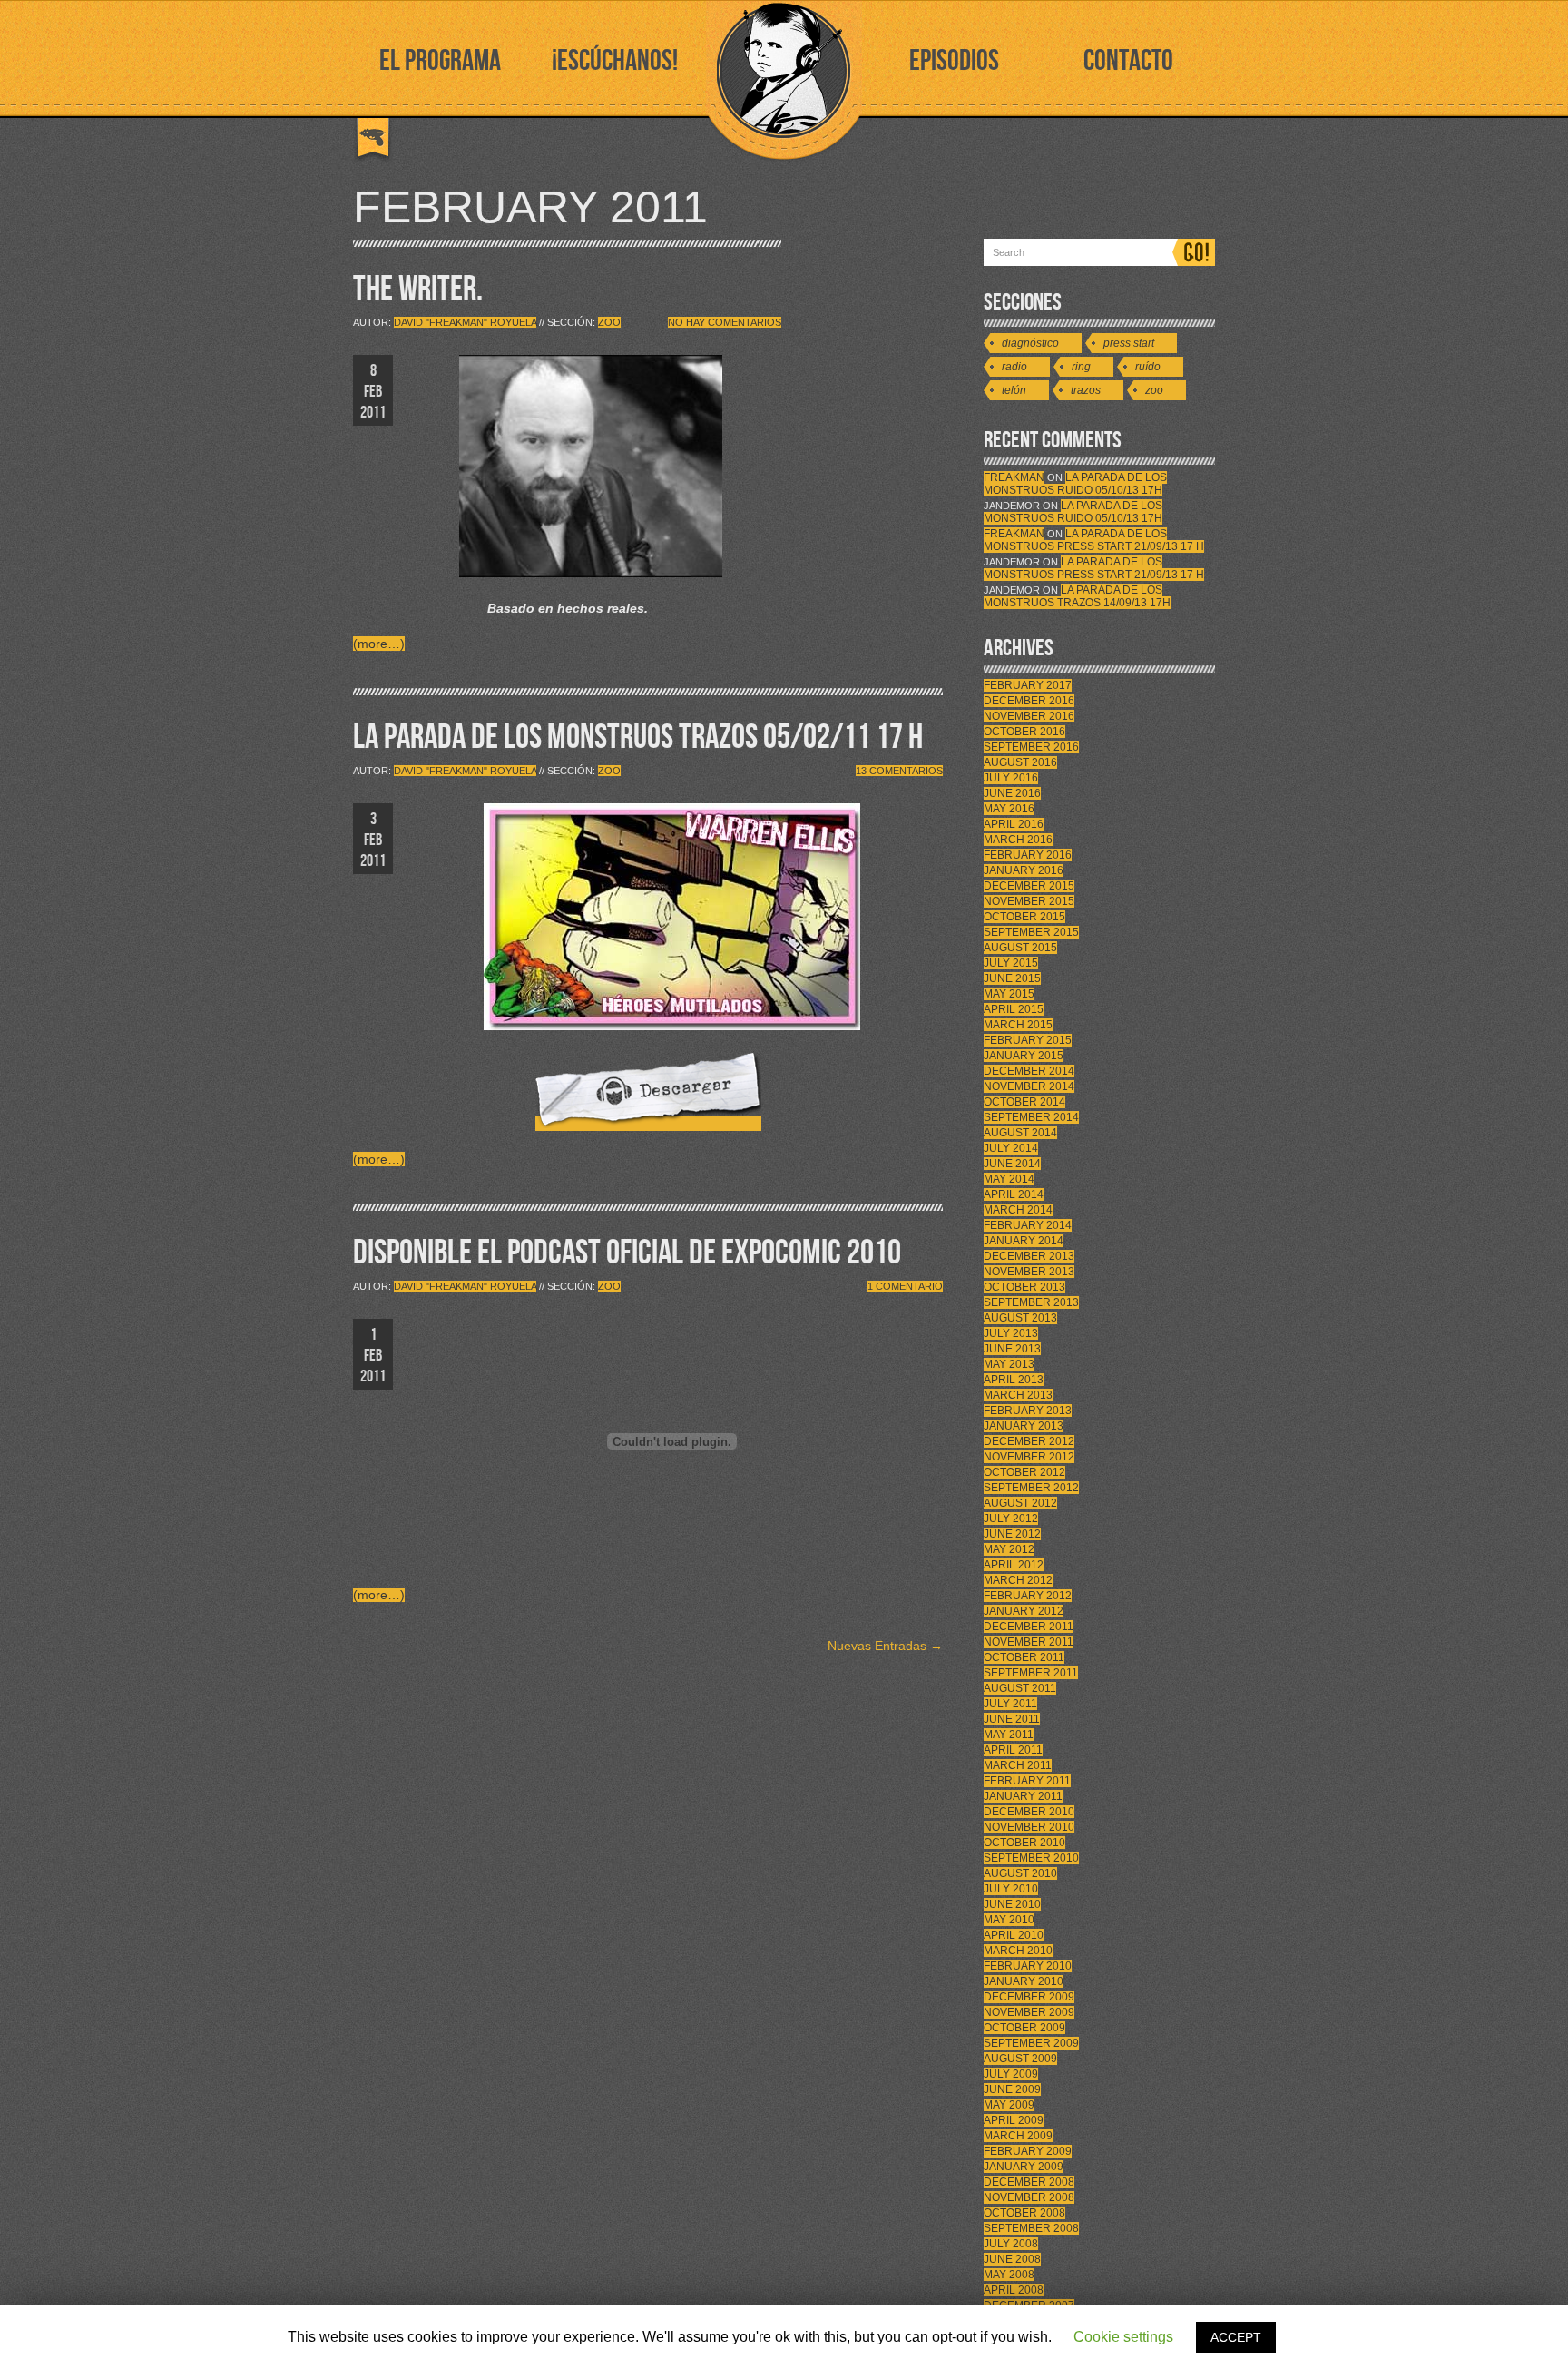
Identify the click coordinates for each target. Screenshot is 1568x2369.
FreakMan (1014, 477)
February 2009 (1028, 2151)
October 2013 (1024, 1287)
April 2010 (1014, 1935)
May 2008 (1009, 2275)
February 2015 (1028, 1040)
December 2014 (1029, 1071)
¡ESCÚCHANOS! (615, 61)
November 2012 (1029, 1457)
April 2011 (1013, 1750)
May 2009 (1009, 2105)
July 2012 (1011, 1519)
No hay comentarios (725, 322)
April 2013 (1014, 1380)
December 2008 (1029, 2182)
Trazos (1086, 390)
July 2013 (1011, 1333)
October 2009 (1024, 2028)
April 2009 (1014, 2120)
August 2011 (1020, 1688)
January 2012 (1024, 1611)
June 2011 (1012, 1719)
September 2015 (1031, 932)
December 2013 (1029, 1256)
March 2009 (1018, 2136)
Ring (1081, 367)
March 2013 (1018, 1395)
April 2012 (1014, 1565)
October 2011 (1024, 1657)
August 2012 (1020, 1503)
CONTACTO (1128, 61)
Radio (1014, 367)
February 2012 (1028, 1596)
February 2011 (1027, 1781)
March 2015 (1018, 1025)
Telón (1014, 390)
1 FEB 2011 (373, 1356)
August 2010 (1020, 1873)
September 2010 (1031, 1858)
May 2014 (1009, 1179)
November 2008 (1029, 2197)
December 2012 (1029, 1441)
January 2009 (1024, 2167)
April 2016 (1014, 824)
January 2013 (1024, 1426)
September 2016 (1031, 747)
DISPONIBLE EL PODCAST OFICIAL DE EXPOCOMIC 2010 (627, 1253)
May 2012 (1009, 1549)
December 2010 (1029, 1812)
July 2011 (1010, 1704)
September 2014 (1031, 1117)
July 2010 (1011, 1889)
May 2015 (1009, 994)
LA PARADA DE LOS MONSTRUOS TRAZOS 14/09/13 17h (1077, 596)
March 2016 (1018, 840)
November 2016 (1029, 716)
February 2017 (1028, 685)
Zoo (609, 322)
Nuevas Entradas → (885, 1646)
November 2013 (1029, 1272)
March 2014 (1018, 1210)
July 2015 (1011, 963)
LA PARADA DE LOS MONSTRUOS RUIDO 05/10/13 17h (1075, 484)
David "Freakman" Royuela (465, 322)
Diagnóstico (1030, 343)
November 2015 (1029, 901)
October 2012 (1024, 1472)
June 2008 (1012, 2259)
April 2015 (1014, 1009)
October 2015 (1024, 917)
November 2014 (1029, 1086)
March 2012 (1018, 1580)
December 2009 (1029, 1997)
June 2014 (1012, 1164)
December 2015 (1029, 886)
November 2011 (1029, 1642)
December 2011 (1029, 1627)
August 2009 (1020, 2059)
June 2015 (1012, 978)
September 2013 (1031, 1302)
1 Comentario (905, 1286)
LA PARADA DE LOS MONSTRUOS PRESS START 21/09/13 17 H (1094, 540)
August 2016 (1020, 762)
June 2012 (1012, 1534)
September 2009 (1031, 2043)
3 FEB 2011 (373, 840)
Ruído (1148, 367)
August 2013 (1020, 1318)
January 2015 (1024, 1056)
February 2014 (1028, 1225)
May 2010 (1009, 1920)
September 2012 (1031, 1488)
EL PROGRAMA (440, 61)
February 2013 (1028, 1411)
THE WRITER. (418, 289)
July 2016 (1011, 778)
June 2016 (1012, 793)
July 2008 (1011, 2244)
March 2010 (1018, 1951)
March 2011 (1018, 1765)
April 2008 (1014, 2290)
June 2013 (1012, 1349)
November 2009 (1029, 2012)
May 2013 (1009, 1364)
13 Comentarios (899, 771)
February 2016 (1028, 855)
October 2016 (1024, 732)
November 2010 (1029, 1827)
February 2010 (1028, 1966)
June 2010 (1012, 1904)
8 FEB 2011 (373, 392)
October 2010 (1024, 1843)
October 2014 (1024, 1102)
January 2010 (1024, 1981)
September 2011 (1031, 1673)
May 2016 (1009, 809)
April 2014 (1014, 1194)
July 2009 (1011, 2074)
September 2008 (1031, 2228)
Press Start (1129, 343)
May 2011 (1009, 1735)
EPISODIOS (954, 61)
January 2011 (1023, 1796)
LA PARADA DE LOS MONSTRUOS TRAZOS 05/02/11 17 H (638, 737)
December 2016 (1029, 701)
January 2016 (1024, 870)
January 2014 (1024, 1241)
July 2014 (1011, 1148)
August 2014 (1020, 1133)
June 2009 (1012, 2089)
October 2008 (1024, 2213)
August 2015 (1020, 948)
